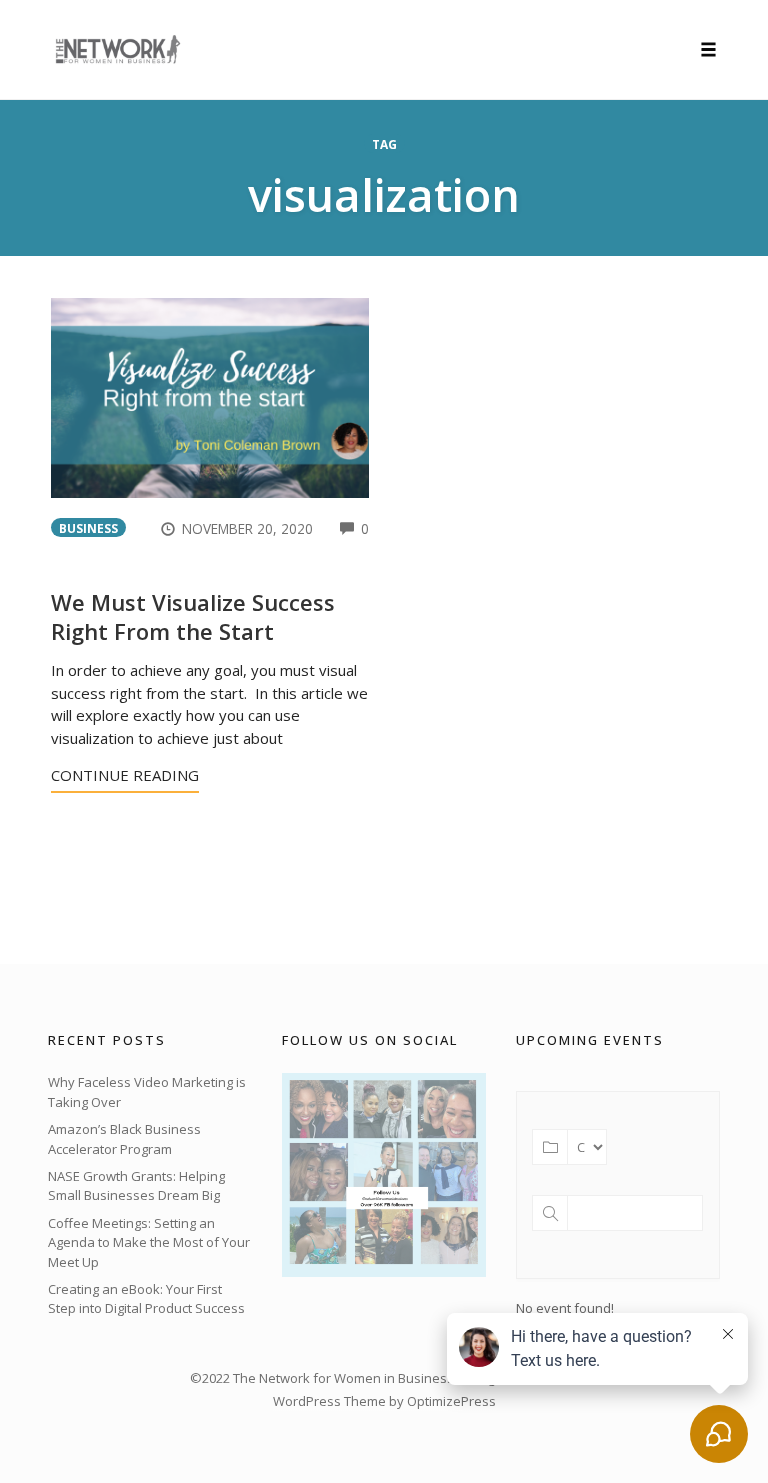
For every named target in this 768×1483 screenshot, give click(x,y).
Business (88, 528)
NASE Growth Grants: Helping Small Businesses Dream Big (136, 1186)
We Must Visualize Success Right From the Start (193, 616)
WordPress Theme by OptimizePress (384, 1401)
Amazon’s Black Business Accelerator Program (124, 1139)
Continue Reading (125, 775)
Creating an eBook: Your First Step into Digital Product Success (146, 1299)
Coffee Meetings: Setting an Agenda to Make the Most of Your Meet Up (149, 1242)
